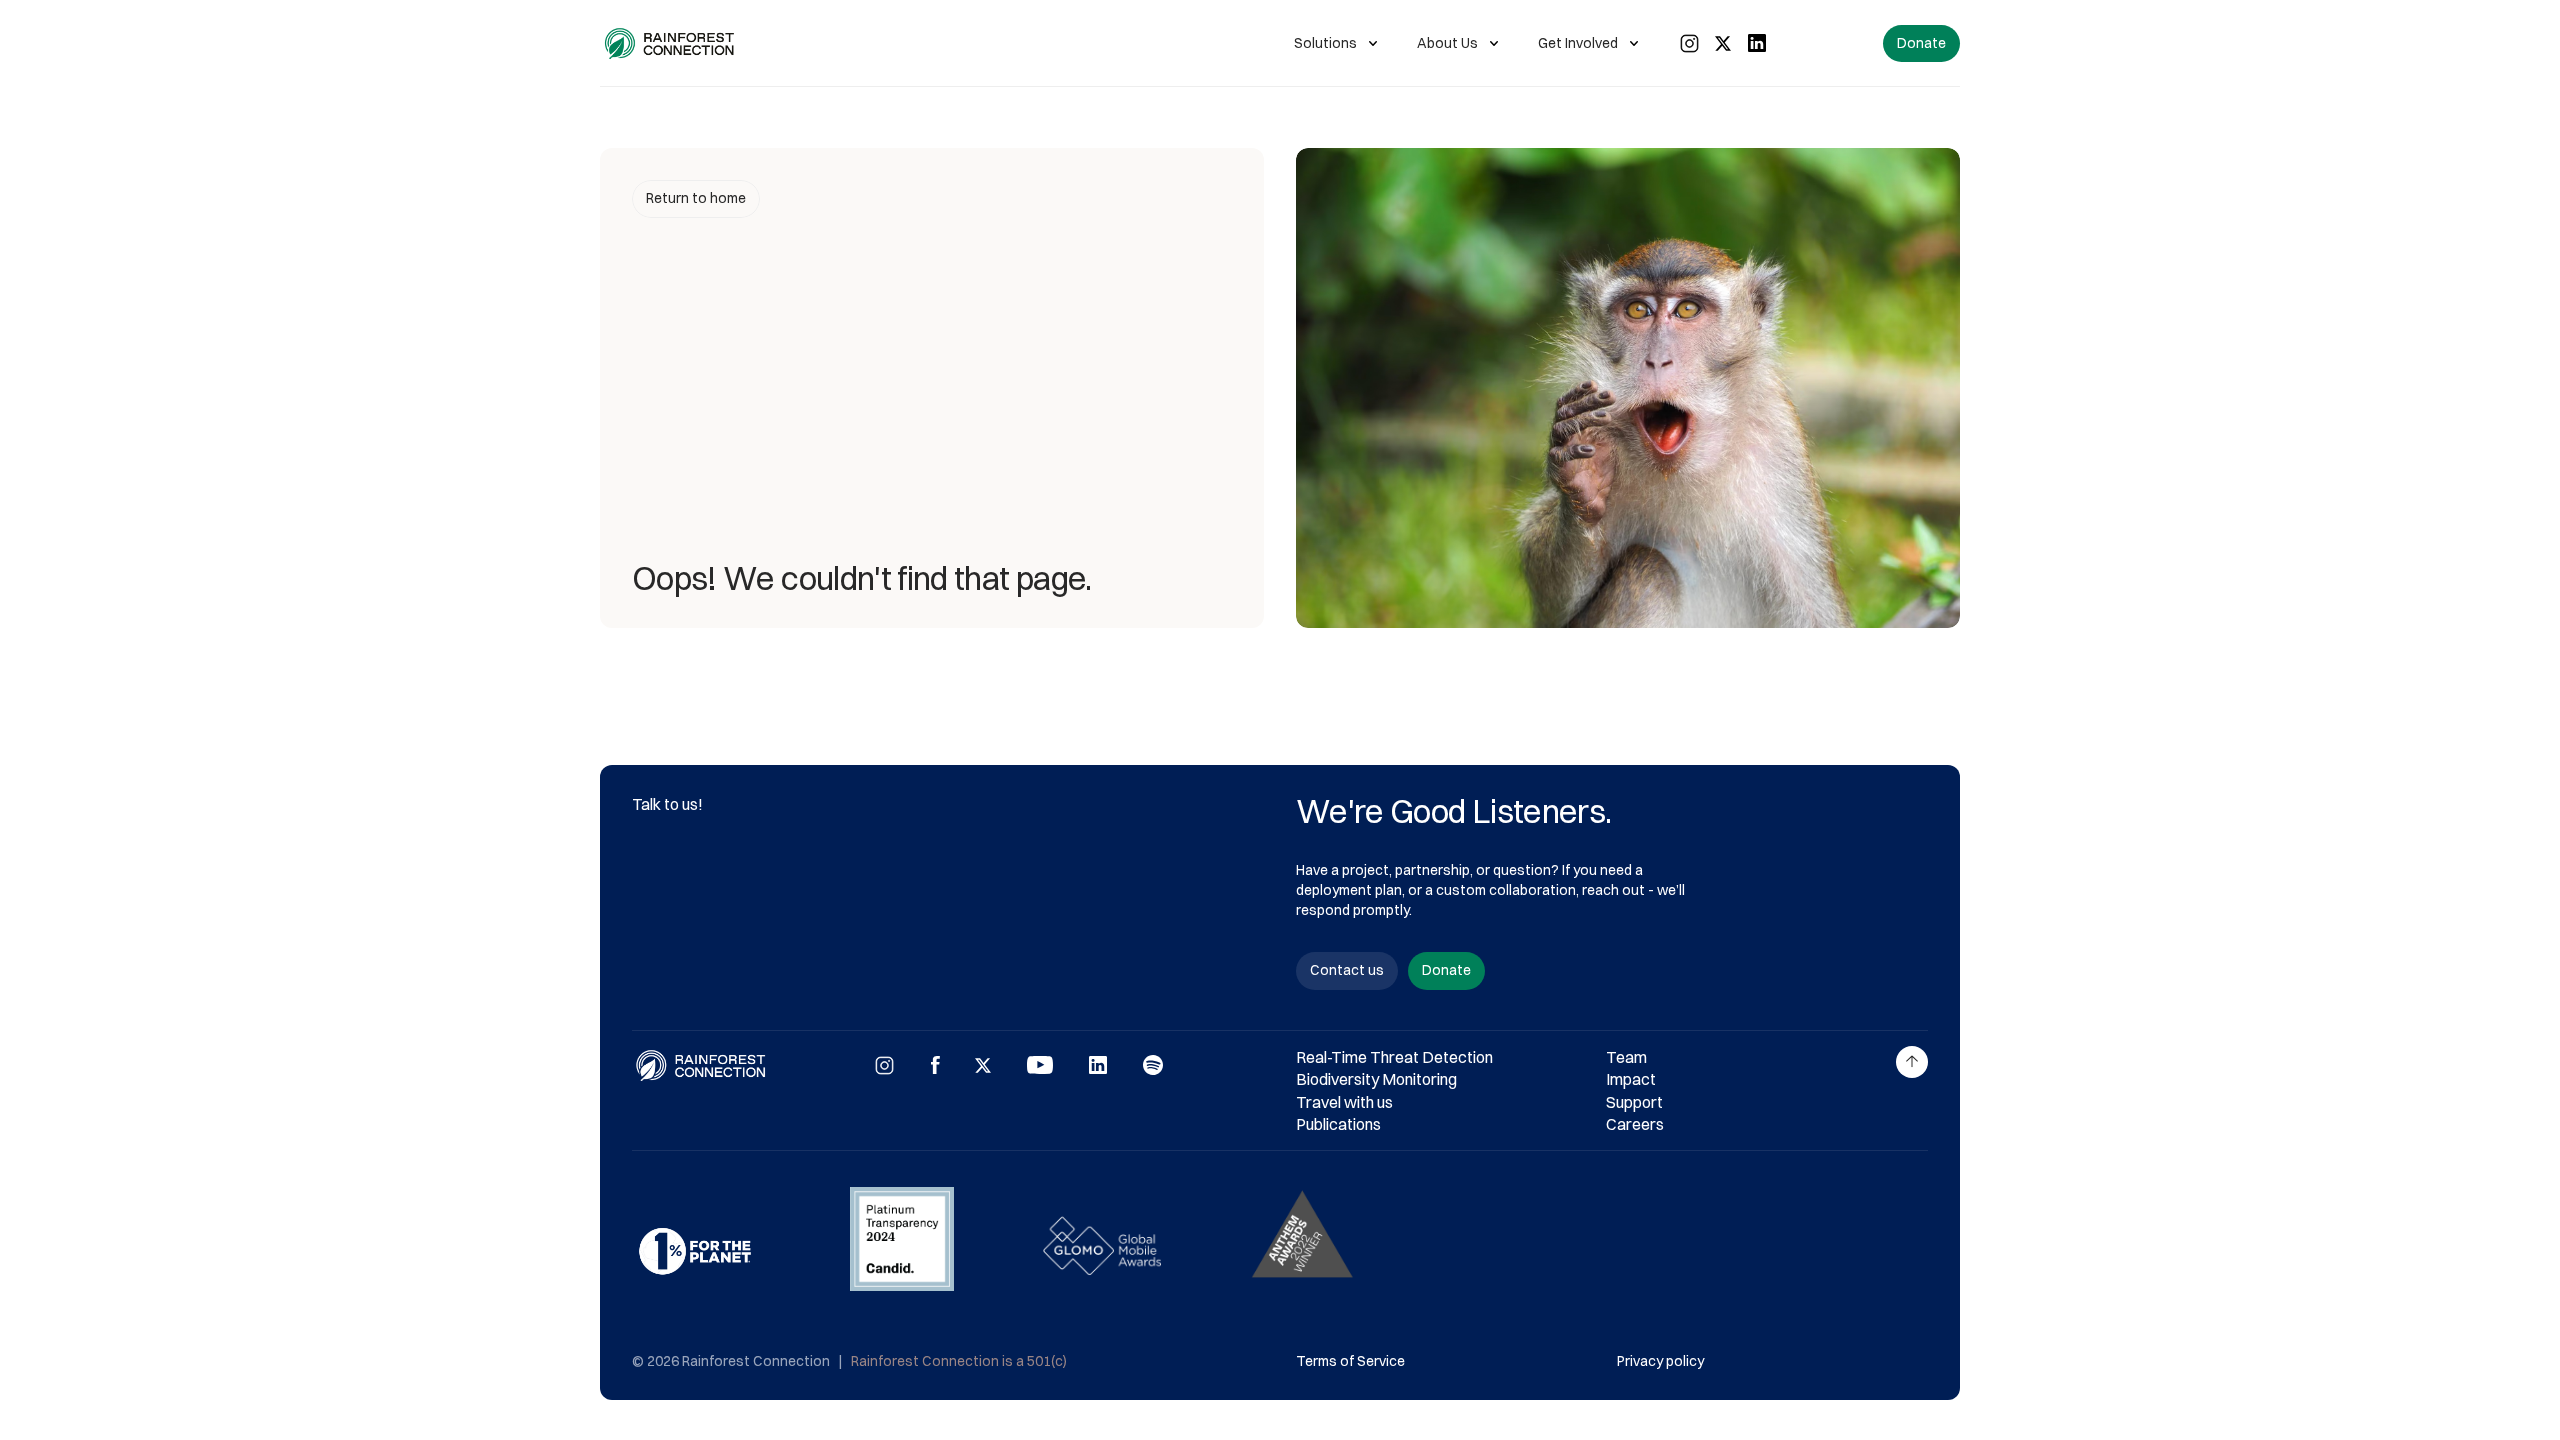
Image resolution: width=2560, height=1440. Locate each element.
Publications (1338, 1124)
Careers (1635, 1124)
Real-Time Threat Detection (1394, 1057)
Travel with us (1344, 1102)
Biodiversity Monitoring (1376, 1079)
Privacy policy (1660, 1361)
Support (1634, 1102)
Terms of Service (1350, 1361)
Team (1626, 1057)
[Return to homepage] (670, 43)
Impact (1631, 1079)
